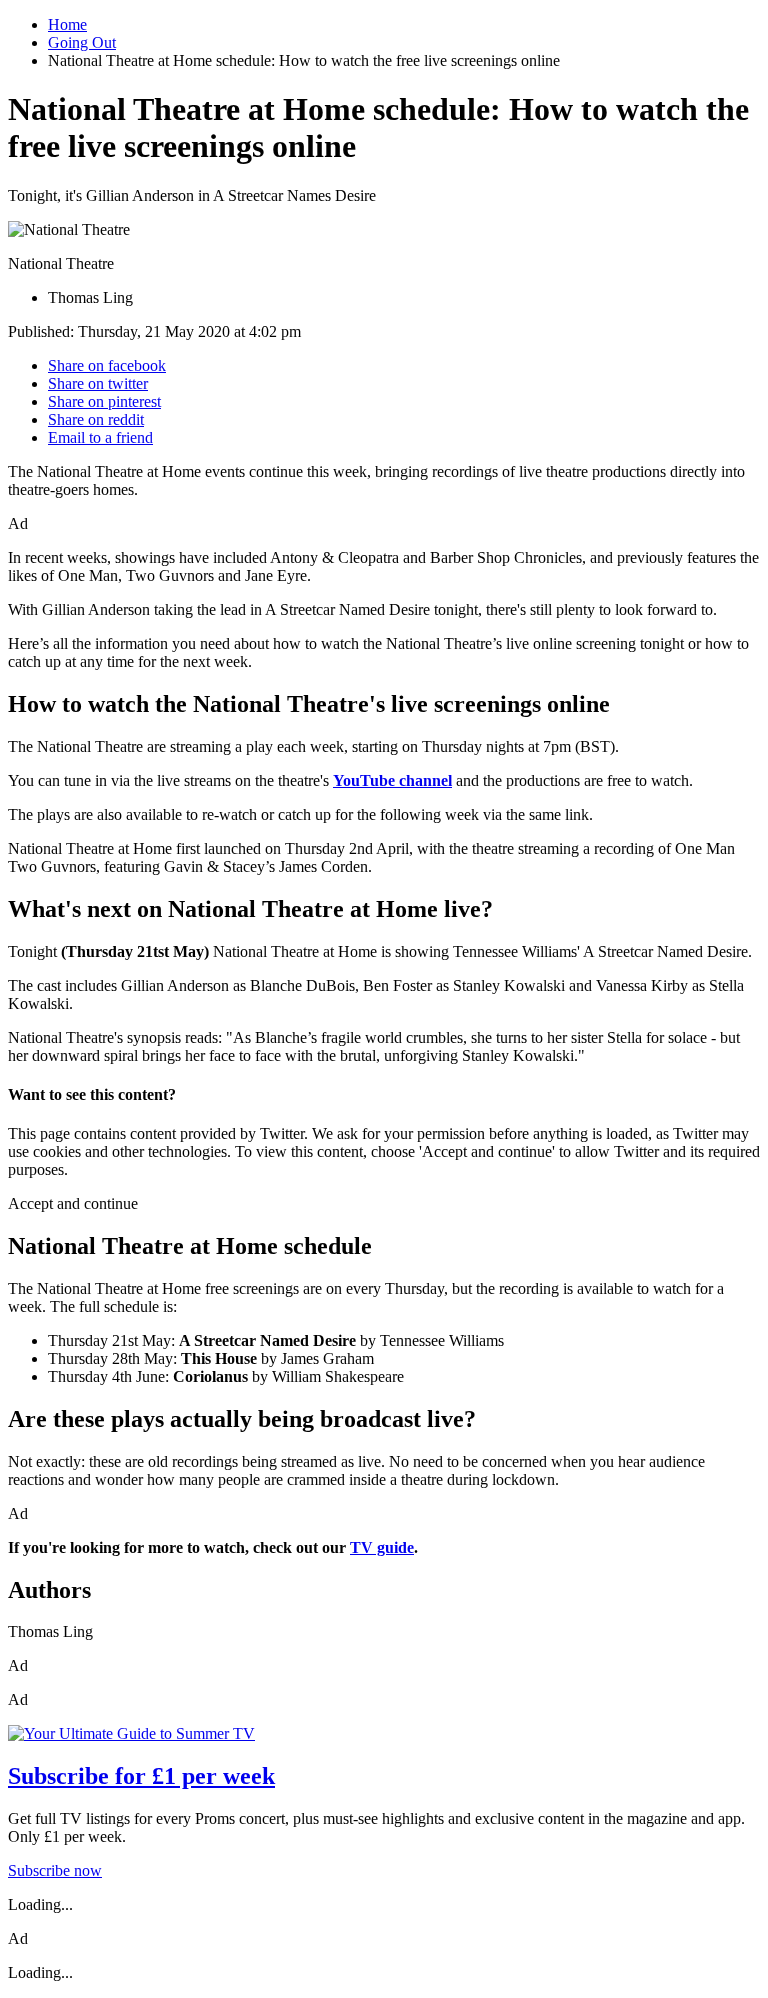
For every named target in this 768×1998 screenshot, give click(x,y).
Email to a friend (100, 437)
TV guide (382, 1547)
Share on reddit (96, 419)
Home (67, 24)
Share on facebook (107, 365)
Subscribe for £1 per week (141, 1776)
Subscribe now (55, 1870)
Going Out (82, 42)
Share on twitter (98, 383)
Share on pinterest (104, 401)
